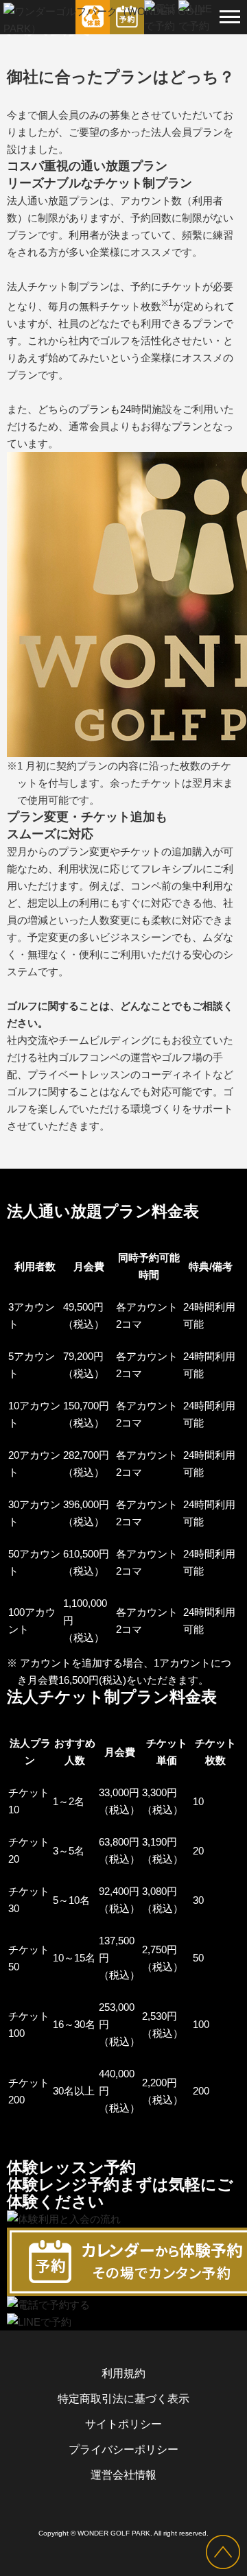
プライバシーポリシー (123, 2449)
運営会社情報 (123, 2475)
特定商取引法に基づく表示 (123, 2399)
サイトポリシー (123, 2424)
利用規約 (123, 2373)
